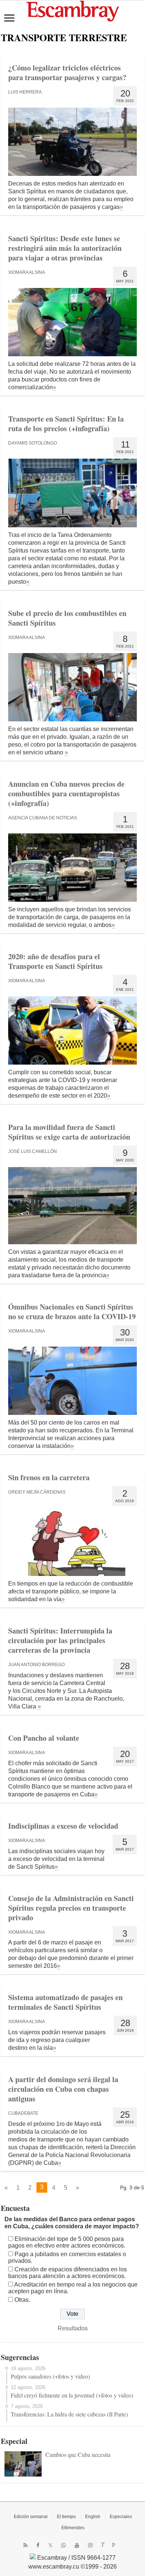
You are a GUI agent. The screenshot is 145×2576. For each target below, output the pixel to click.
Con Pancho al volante (44, 1738)
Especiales (121, 2517)
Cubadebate (23, 2113)
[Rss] (25, 2545)
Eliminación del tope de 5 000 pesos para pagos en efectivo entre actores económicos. (67, 2242)
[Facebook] (38, 2545)
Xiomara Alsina (27, 272)
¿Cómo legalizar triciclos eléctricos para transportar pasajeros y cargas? (67, 73)
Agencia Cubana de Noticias (43, 818)
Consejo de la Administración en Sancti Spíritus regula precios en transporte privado (71, 1908)
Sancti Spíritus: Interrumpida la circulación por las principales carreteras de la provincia (60, 1640)
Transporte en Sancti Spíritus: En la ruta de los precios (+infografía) (66, 424)
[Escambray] (72, 11)
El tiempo (66, 2517)
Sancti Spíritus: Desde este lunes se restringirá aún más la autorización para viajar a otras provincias (65, 248)
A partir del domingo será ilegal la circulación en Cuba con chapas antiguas (63, 2089)
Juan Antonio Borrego (36, 1665)
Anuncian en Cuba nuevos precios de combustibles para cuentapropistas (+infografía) (66, 794)
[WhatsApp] (64, 2545)
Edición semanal (31, 2517)
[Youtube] (77, 2545)
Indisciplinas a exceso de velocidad (63, 1826)
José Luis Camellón (33, 1151)
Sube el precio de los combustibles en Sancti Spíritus (67, 618)
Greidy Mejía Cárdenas (37, 1492)
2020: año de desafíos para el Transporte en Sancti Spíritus (55, 961)
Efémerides (73, 2528)
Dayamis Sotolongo (33, 443)
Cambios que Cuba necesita (78, 2454)
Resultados (73, 2328)
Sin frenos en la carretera (49, 1477)
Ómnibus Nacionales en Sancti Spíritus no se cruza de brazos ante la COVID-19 (72, 1312)
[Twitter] (50, 2545)
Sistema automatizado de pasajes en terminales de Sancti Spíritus (65, 2002)
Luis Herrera (25, 92)
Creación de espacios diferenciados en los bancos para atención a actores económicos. (67, 2273)
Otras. (22, 2300)
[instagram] (90, 2545)
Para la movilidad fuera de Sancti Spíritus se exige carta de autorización (69, 1132)
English (93, 2517)
